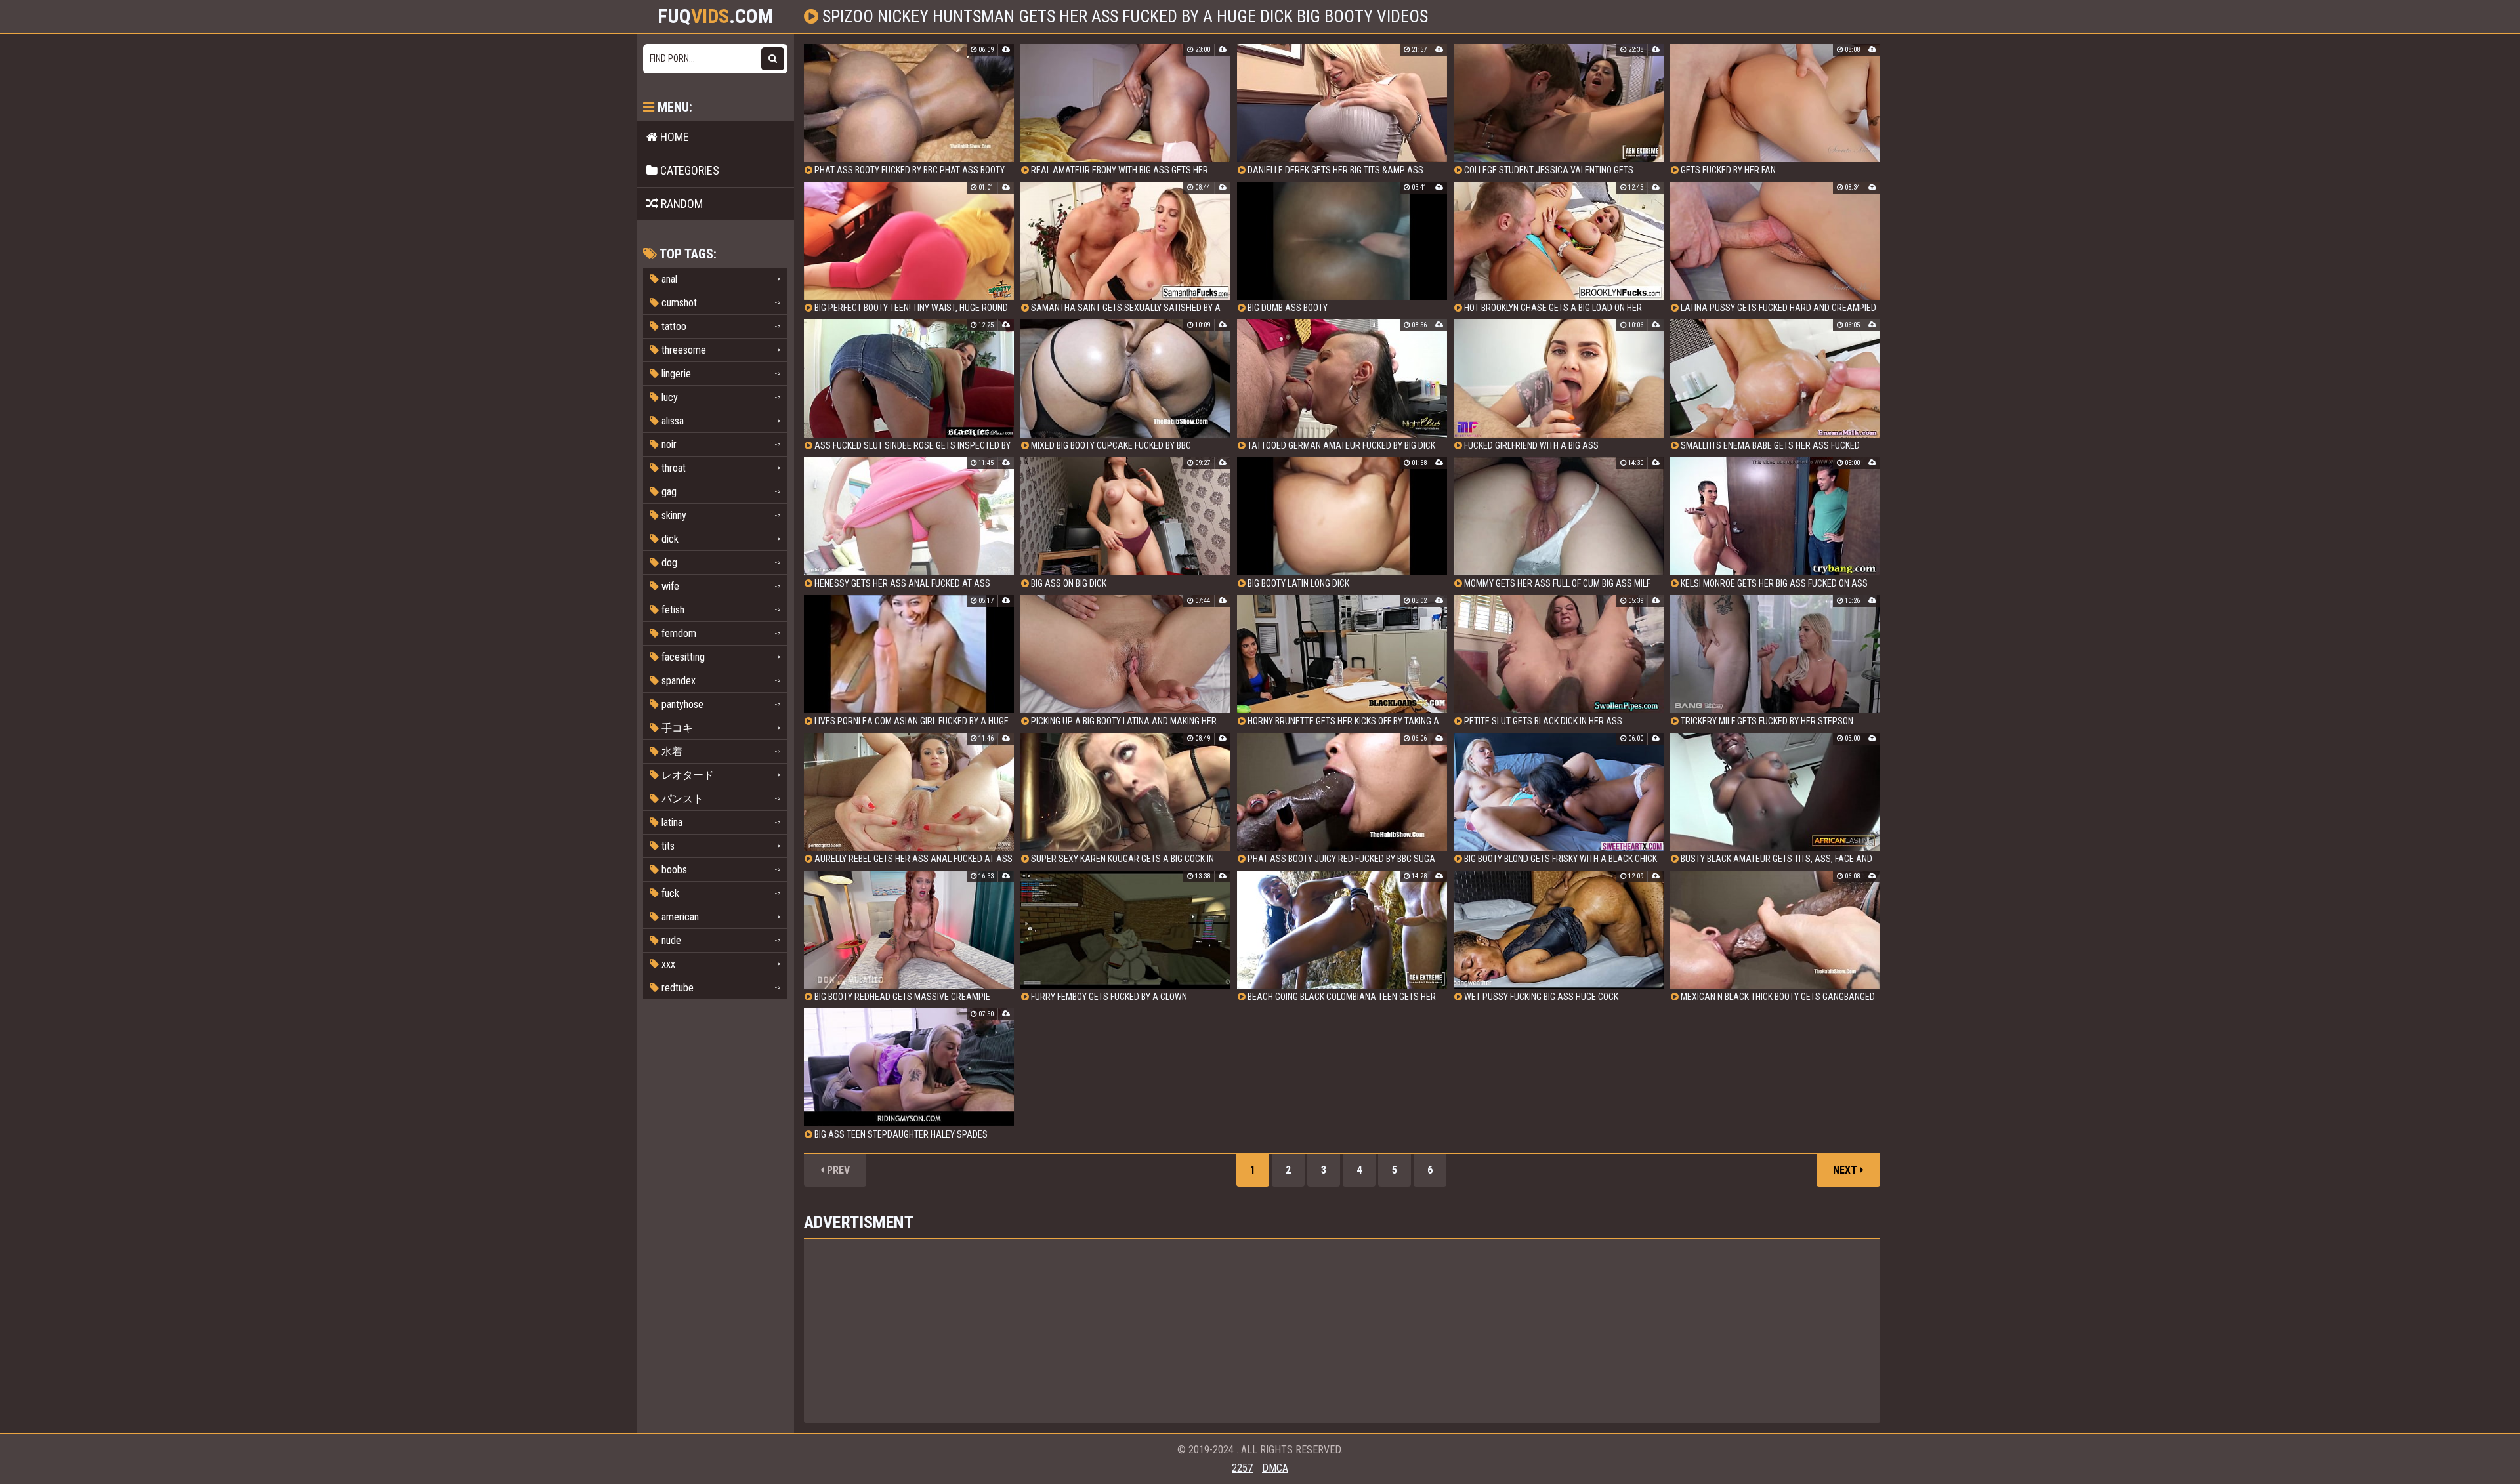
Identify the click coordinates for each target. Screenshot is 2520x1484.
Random (681, 204)
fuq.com (715, 16)
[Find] (773, 59)
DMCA (1275, 1468)
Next (1846, 1170)
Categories (688, 170)
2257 (1242, 1468)
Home (673, 137)
